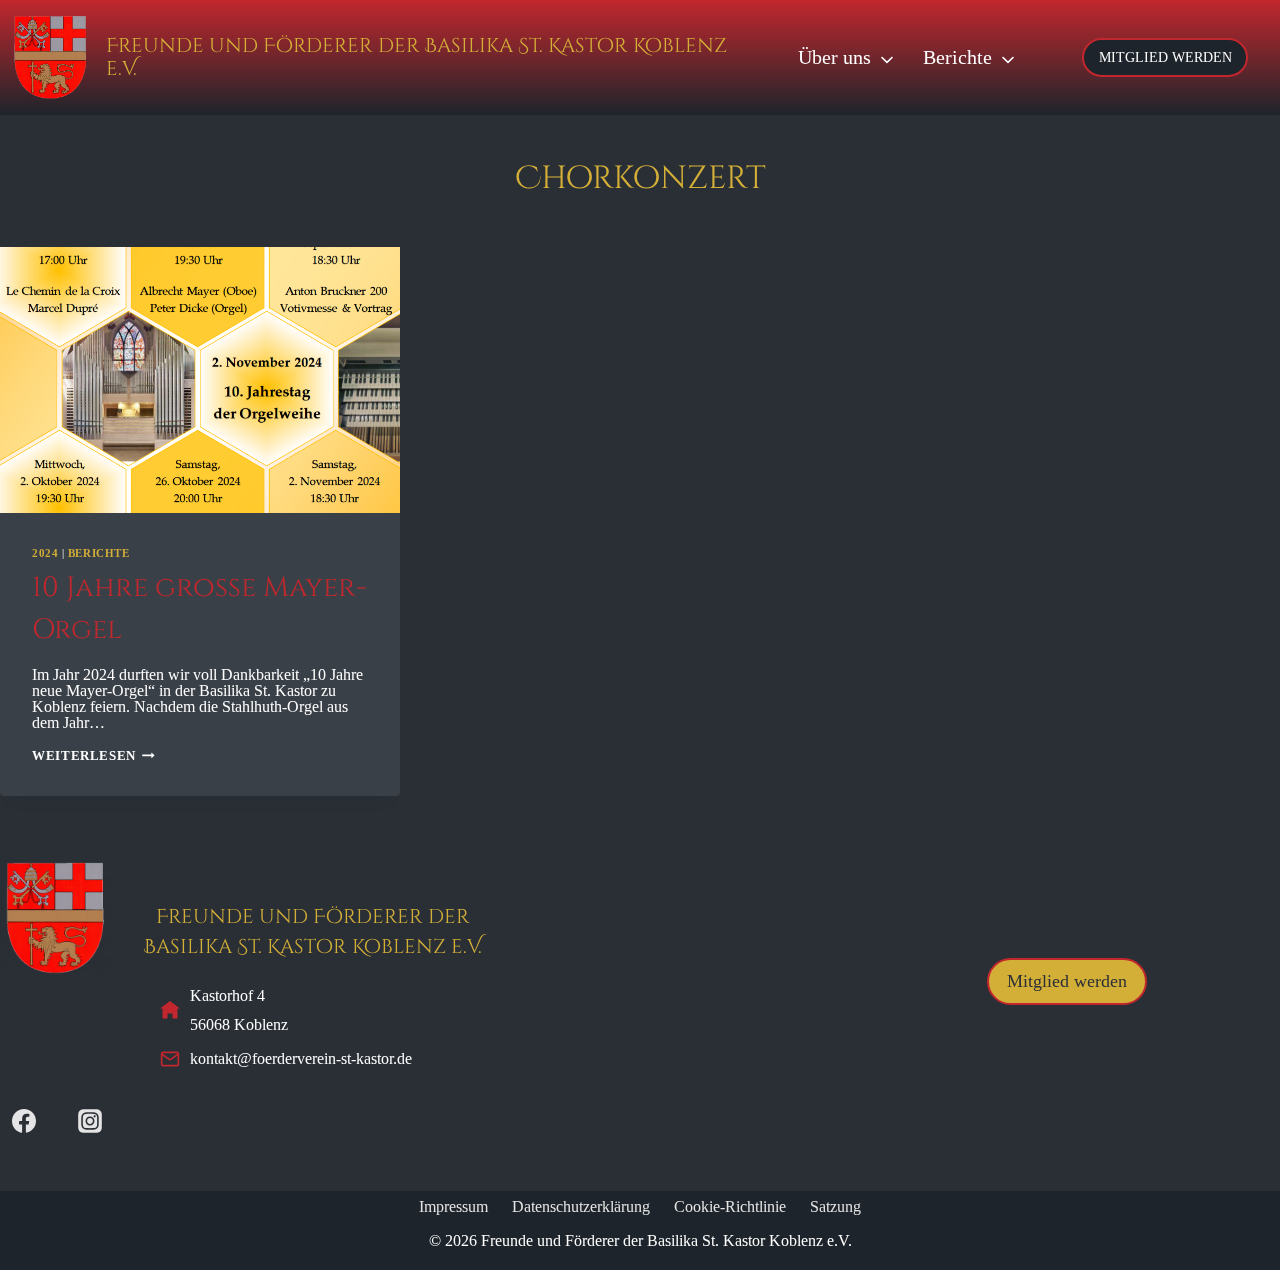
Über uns (834, 57)
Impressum (453, 1206)
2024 (45, 553)
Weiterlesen (93, 756)
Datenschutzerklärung (581, 1206)
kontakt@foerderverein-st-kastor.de (301, 1058)
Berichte (957, 57)
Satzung (835, 1206)
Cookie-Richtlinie (730, 1206)
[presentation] (200, 380)
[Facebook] (24, 1121)
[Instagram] (90, 1121)
